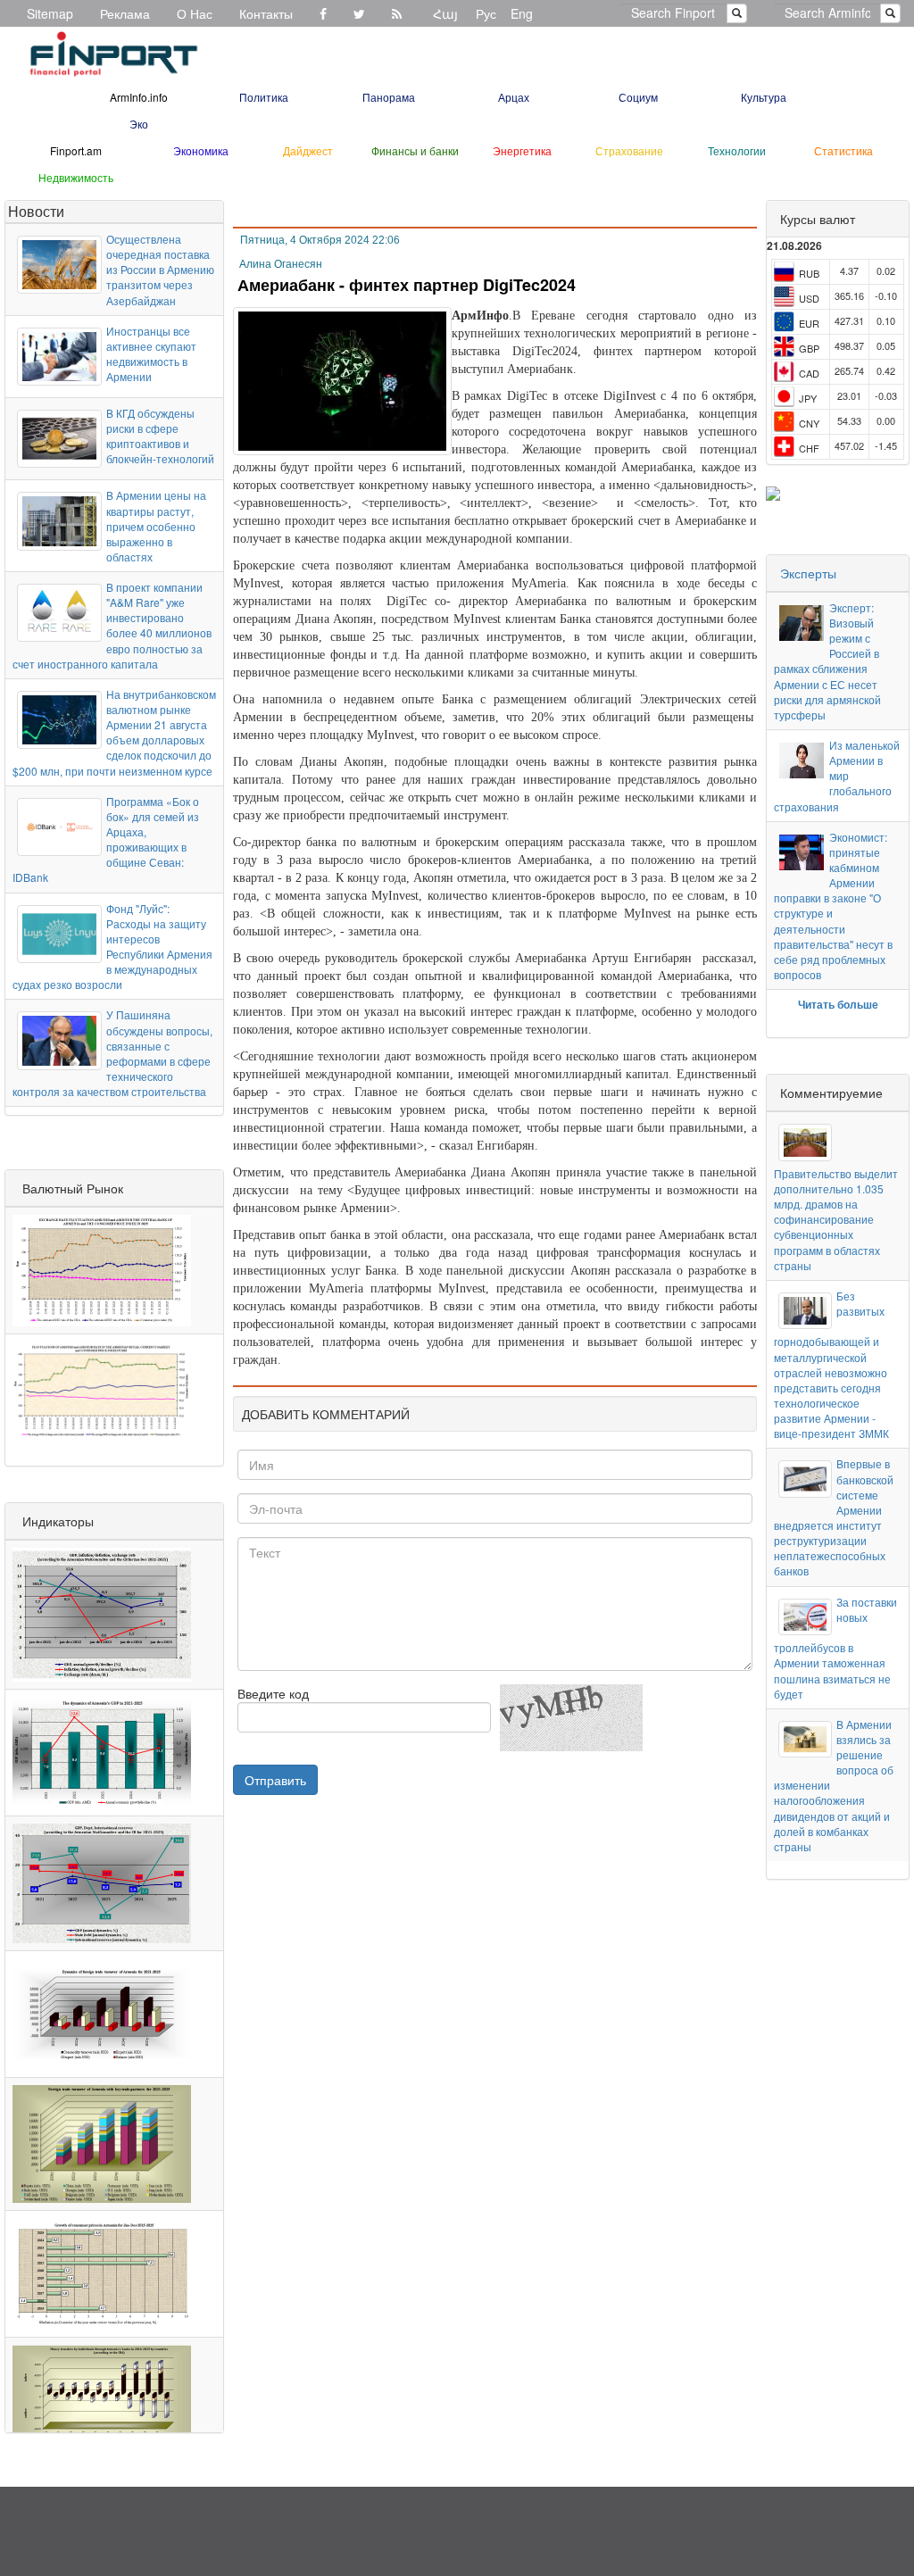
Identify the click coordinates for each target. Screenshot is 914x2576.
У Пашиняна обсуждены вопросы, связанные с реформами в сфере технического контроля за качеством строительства (112, 1053)
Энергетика (522, 150)
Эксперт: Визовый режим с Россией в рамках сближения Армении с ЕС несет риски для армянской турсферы (827, 661)
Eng (522, 13)
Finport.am (76, 150)
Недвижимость (76, 177)
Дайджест (308, 150)
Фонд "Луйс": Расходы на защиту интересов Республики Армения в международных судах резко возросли (112, 947)
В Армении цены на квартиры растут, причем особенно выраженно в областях (156, 526)
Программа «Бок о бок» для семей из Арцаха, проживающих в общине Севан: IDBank (106, 839)
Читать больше (838, 1004)
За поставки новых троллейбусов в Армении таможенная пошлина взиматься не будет (835, 1648)
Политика (264, 97)
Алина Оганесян (281, 264)
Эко (139, 124)
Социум (638, 97)
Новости (36, 211)
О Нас (195, 13)
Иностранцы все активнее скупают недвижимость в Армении (151, 353)
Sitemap (50, 13)
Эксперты (808, 573)
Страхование (629, 150)
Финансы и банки (415, 150)
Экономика (201, 150)
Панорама (389, 97)
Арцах (514, 97)
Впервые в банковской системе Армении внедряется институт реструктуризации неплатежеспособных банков (833, 1517)
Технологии (737, 150)
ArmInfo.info (139, 97)
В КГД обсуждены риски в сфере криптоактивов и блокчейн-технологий (160, 436)
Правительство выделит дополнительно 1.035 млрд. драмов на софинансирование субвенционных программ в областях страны (836, 1219)
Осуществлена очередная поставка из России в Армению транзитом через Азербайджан (160, 270)
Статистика (843, 150)
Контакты (266, 13)
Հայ (445, 13)
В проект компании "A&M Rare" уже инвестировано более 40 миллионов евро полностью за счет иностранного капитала (112, 625)
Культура (764, 97)
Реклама (125, 13)
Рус (486, 13)
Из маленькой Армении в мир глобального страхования (837, 776)
